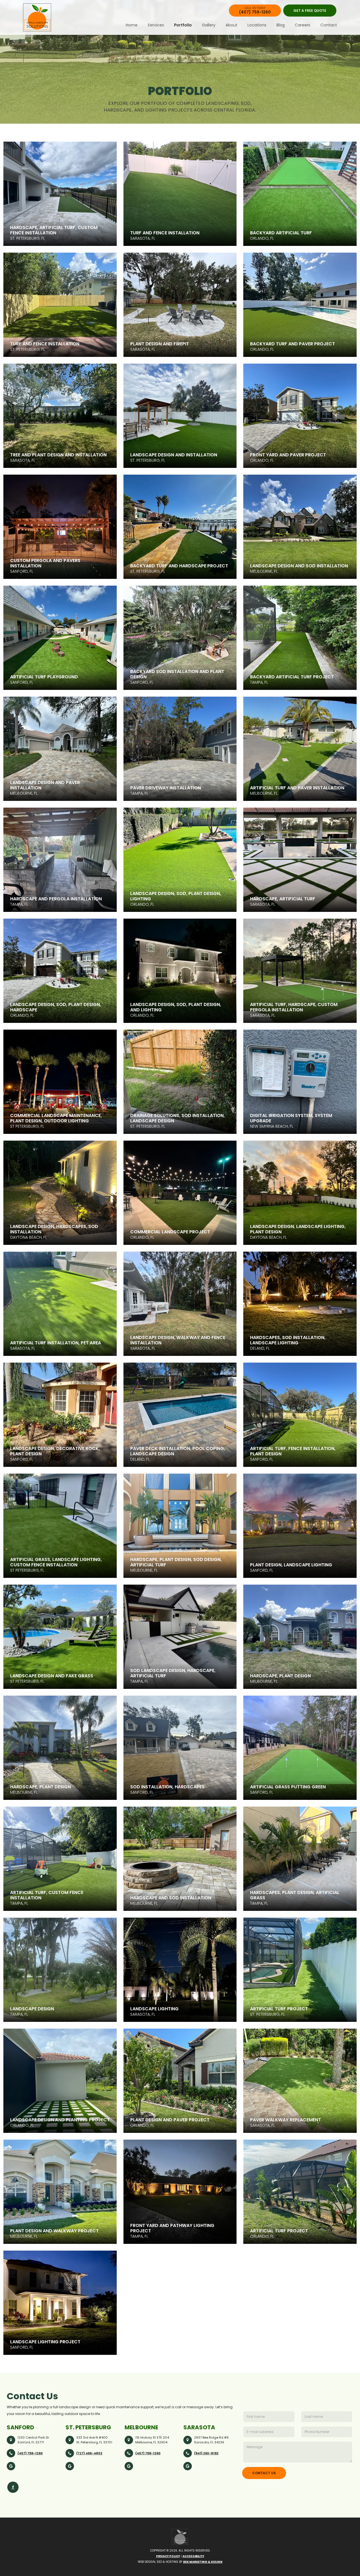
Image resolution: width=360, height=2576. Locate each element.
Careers (302, 25)
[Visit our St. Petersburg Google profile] (70, 2466)
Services (156, 25)
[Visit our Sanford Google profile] (11, 2466)
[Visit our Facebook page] (13, 2487)
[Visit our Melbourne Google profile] (129, 2466)
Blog (281, 25)
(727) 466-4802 (89, 2453)
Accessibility (193, 2556)
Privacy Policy (168, 2556)
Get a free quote (310, 11)
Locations (257, 25)
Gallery (209, 25)
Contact (329, 25)
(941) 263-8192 (206, 2453)
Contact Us (264, 2473)
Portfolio (183, 25)
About (231, 25)
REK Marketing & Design (203, 2562)
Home (132, 25)
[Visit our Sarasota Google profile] (188, 2466)
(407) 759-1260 (30, 2453)
